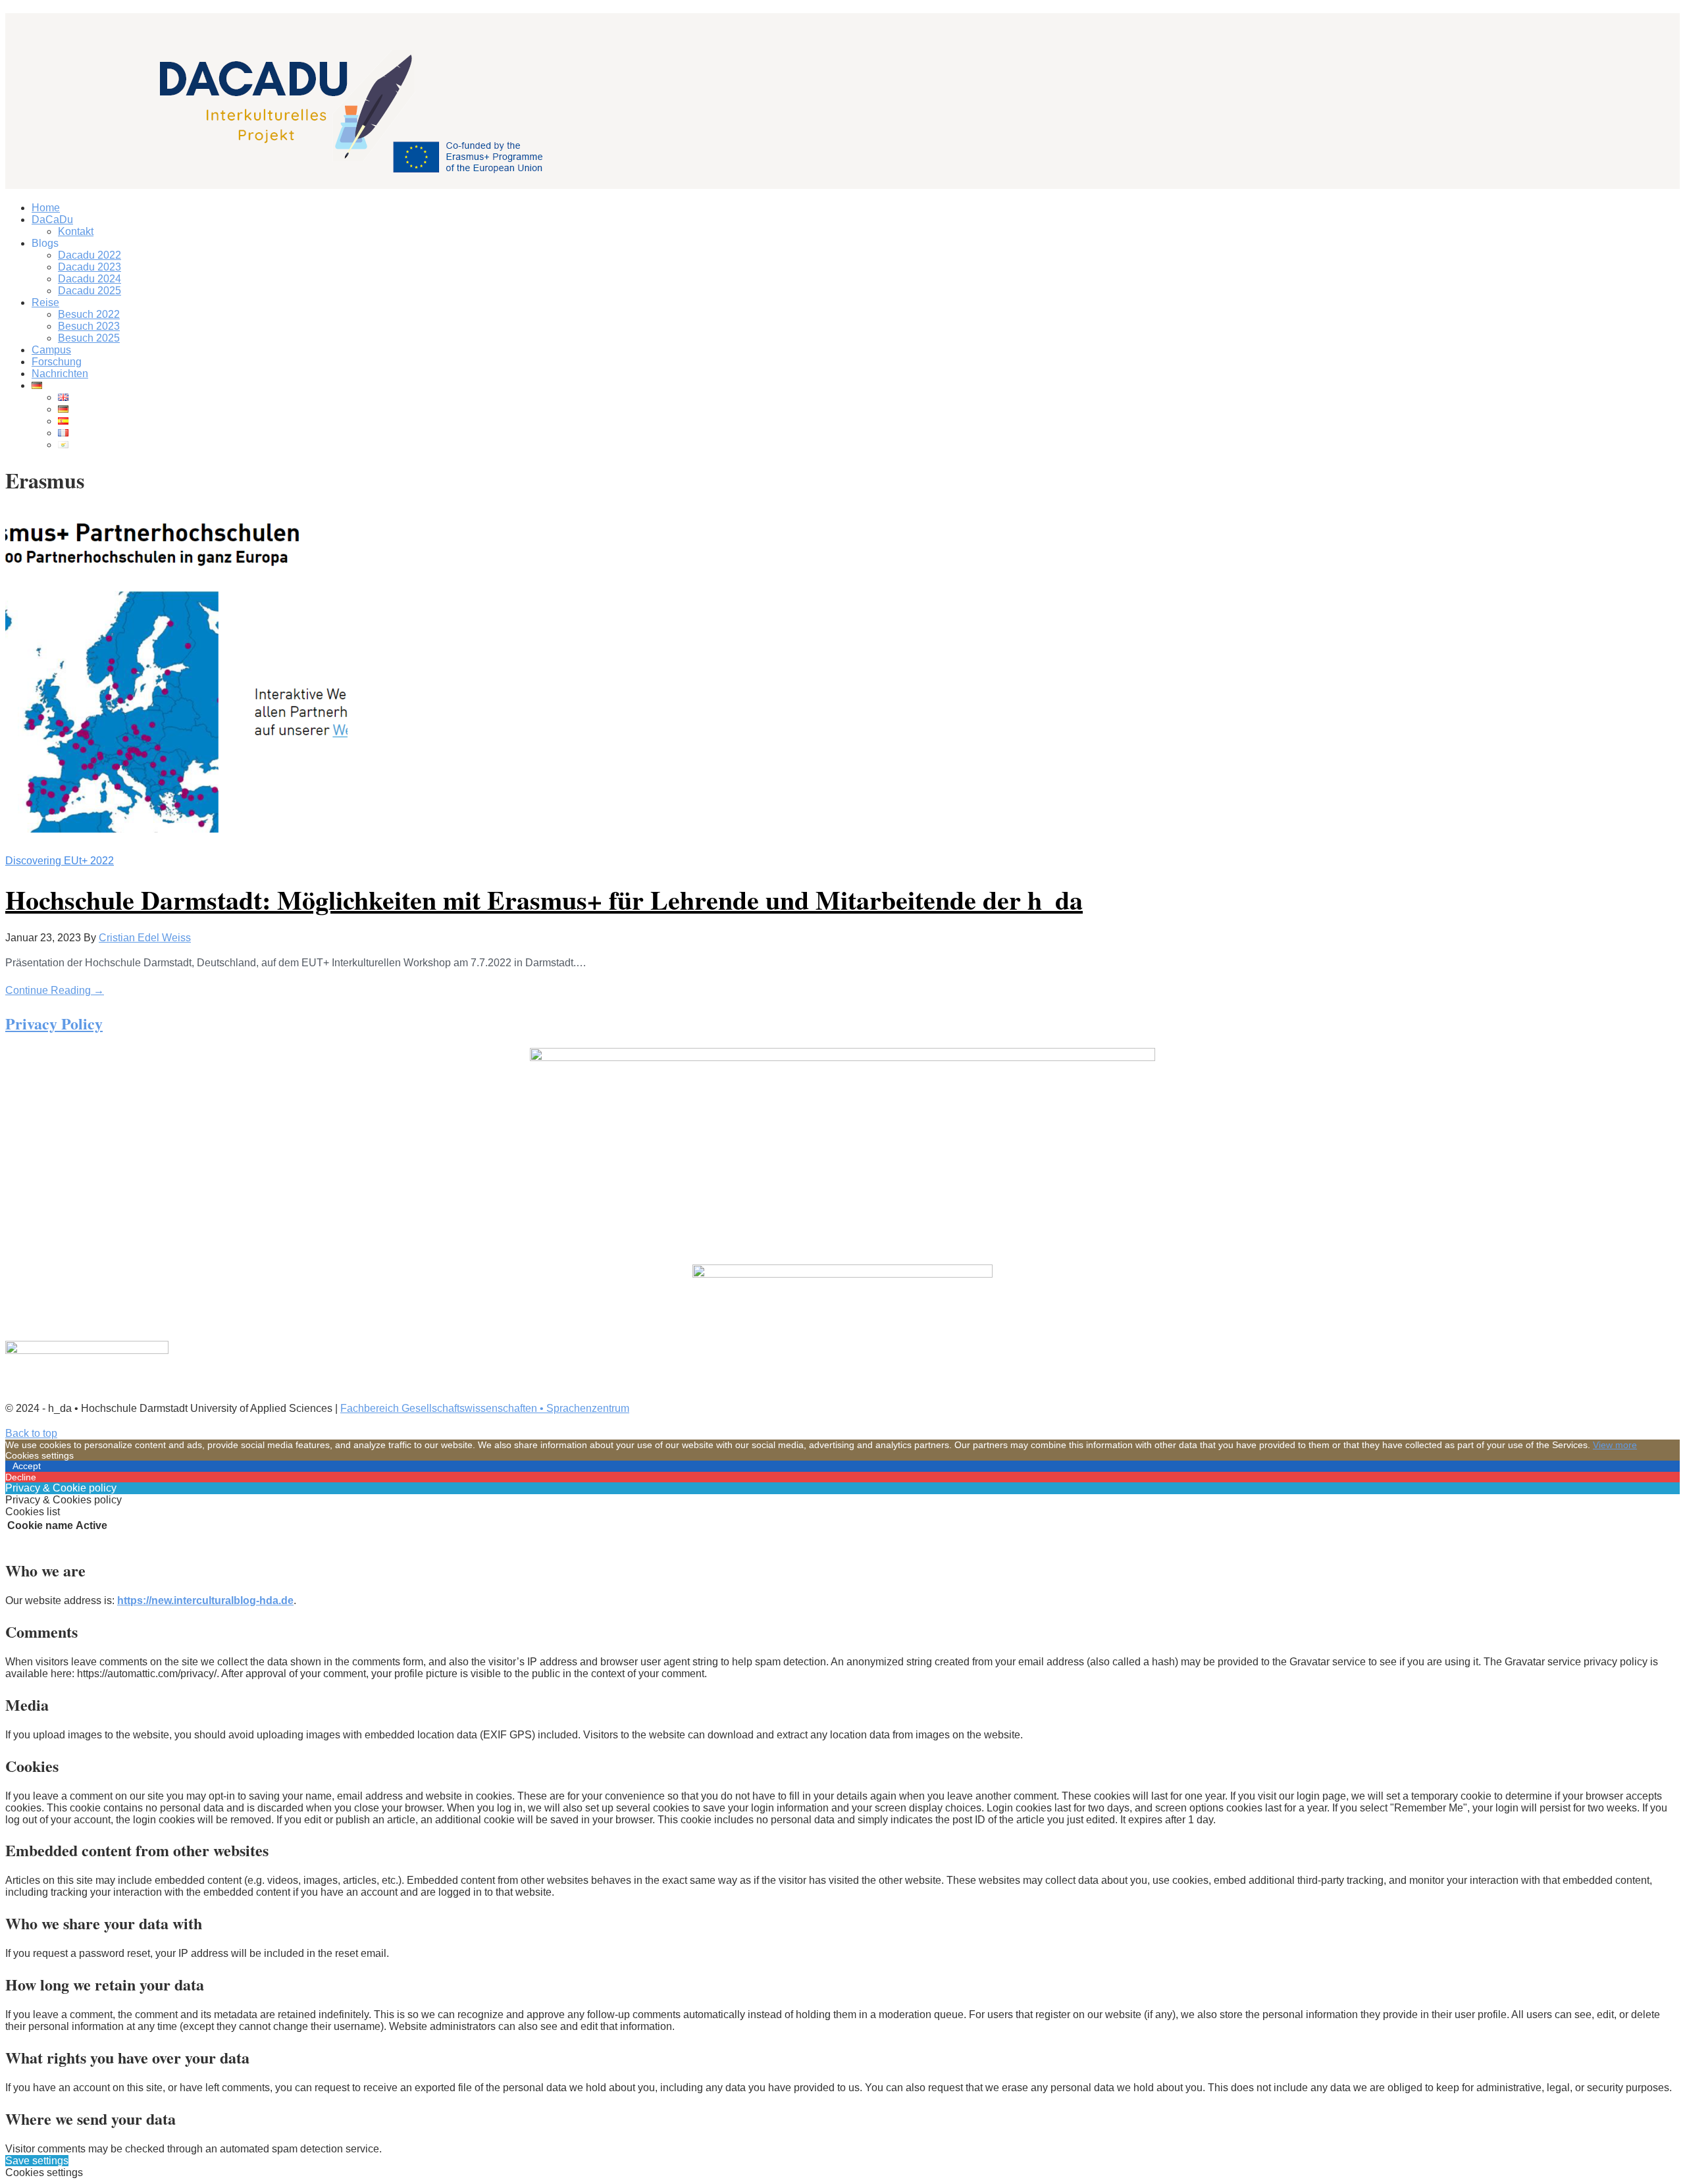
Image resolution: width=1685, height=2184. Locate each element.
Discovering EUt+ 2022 (60, 861)
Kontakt (76, 231)
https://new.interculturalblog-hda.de (205, 1600)
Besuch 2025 (89, 338)
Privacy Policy (54, 1023)
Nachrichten (60, 374)
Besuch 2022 (89, 314)
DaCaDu (52, 220)
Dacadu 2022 (90, 255)
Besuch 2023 (89, 326)
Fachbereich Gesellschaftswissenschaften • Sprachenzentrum (485, 1408)
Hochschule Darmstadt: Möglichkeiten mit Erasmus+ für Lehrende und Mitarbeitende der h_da (544, 899)
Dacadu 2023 (90, 267)
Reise (45, 302)
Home (46, 208)
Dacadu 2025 (90, 291)
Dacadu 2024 (90, 279)
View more (1615, 1445)
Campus (51, 350)
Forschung (57, 362)
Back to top (31, 1433)
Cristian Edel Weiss (145, 938)
